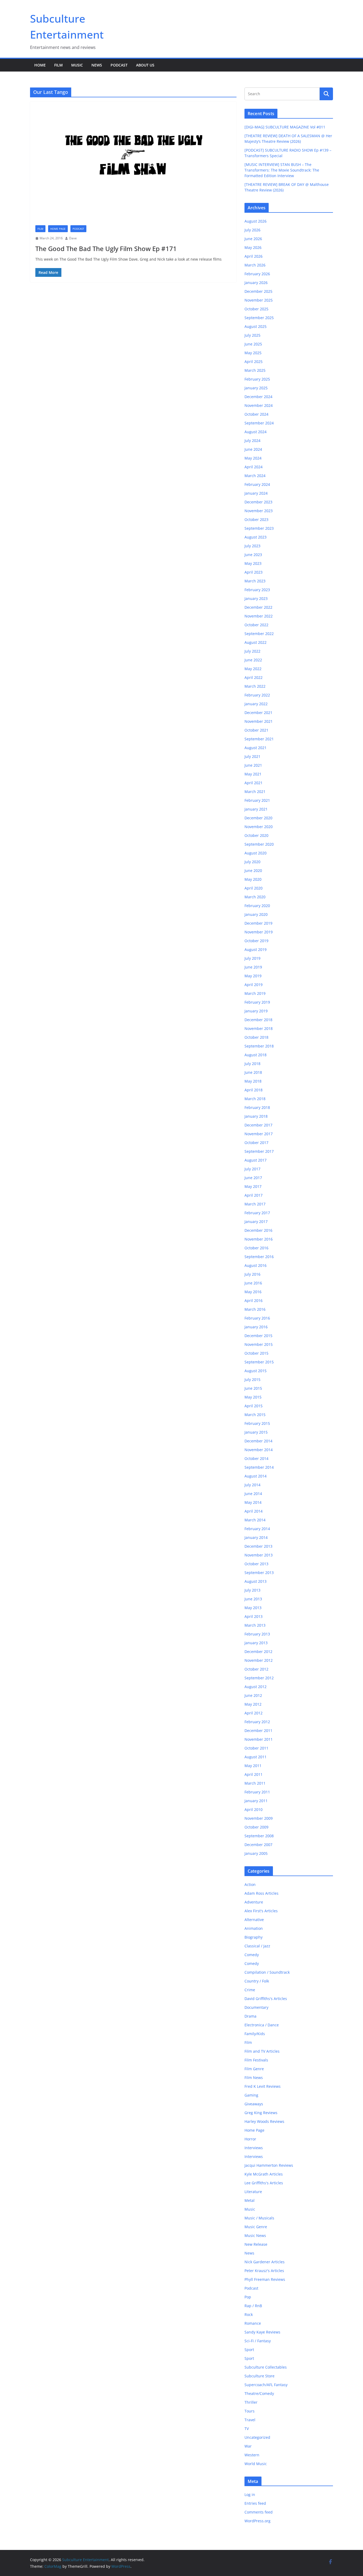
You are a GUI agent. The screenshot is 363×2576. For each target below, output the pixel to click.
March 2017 (255, 1204)
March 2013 (255, 1625)
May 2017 (253, 1186)
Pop (248, 2297)
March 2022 (255, 686)
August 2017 (256, 1160)
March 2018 (255, 1099)
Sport (249, 2350)
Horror (250, 2139)
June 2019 (253, 967)
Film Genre (254, 2069)
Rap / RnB (253, 2306)
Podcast (119, 65)
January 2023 (256, 598)
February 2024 (257, 484)
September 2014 (259, 1467)
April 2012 (254, 1713)
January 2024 (256, 493)
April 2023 (254, 572)
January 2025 (256, 388)
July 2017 (252, 1169)
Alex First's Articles (261, 1911)
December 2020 (258, 818)
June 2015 (253, 1388)
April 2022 (254, 677)
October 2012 (256, 1669)
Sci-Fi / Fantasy (258, 2341)
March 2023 (255, 581)
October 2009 (256, 1827)
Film (58, 65)
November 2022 (259, 616)
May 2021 (253, 774)
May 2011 (253, 1766)
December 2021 (258, 713)
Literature (253, 2192)
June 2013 (253, 1599)
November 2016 (259, 1239)
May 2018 (253, 1081)
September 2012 (259, 1678)
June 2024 (253, 449)
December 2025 (258, 291)
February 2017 (257, 1213)
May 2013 (253, 1608)
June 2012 (253, 1695)
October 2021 (256, 730)
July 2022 (252, 651)
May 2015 (253, 1397)
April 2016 (254, 1300)
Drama (250, 2016)
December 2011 (258, 1730)
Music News (255, 2235)
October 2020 (256, 835)
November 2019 (259, 932)
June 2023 (253, 555)
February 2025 (257, 379)
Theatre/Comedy (259, 2393)
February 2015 (257, 1423)
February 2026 (257, 274)
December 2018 (258, 1020)
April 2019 (254, 985)
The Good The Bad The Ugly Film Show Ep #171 (106, 249)
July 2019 (252, 958)
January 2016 (256, 1327)
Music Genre (256, 2227)
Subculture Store (259, 2376)
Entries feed (255, 2503)
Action (250, 1884)
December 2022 (258, 607)
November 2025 (259, 300)
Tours (250, 2411)
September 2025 (259, 318)
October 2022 (256, 625)
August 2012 (256, 1687)
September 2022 (259, 634)
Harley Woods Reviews (264, 2121)
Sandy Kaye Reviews (262, 2332)
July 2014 (252, 1485)
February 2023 (257, 590)
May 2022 (253, 669)
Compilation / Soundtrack (267, 1972)
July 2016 (252, 1274)
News (97, 65)
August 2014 (256, 1476)
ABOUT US (145, 65)
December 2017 (258, 1125)
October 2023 (256, 519)
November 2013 (259, 1555)
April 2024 (254, 467)
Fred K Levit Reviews (263, 2086)
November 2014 (259, 1450)
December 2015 (258, 1336)
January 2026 (256, 283)
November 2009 (259, 1818)
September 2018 (259, 1046)
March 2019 (255, 993)
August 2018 (256, 1055)
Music (77, 65)
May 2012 (253, 1704)
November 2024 (259, 405)
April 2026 (254, 256)
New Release (256, 2244)
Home (40, 65)
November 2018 (259, 1028)
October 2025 (256, 309)
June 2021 (253, 765)
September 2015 (259, 1362)
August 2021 (256, 748)
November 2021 (259, 721)
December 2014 (258, 1441)
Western (252, 2455)
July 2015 (252, 1379)
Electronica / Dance (262, 2025)
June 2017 (253, 1178)
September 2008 (259, 1836)
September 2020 (259, 844)
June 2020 (253, 871)
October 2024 (256, 414)
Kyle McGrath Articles (264, 2174)
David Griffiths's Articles (266, 1999)
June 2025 (253, 344)
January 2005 (256, 1853)
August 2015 (256, 1371)
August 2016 (256, 1265)
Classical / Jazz (257, 1946)
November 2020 (259, 827)
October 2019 (256, 941)
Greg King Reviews (261, 2113)
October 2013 (256, 1564)
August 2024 (256, 432)
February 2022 (257, 695)
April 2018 (254, 1090)
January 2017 (256, 1222)
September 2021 (259, 739)
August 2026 (256, 221)
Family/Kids (255, 2034)
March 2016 (255, 1309)
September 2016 (259, 1257)
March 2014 (255, 1520)
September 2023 (259, 528)
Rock (249, 2314)
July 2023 (252, 546)
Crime (250, 1990)
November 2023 (259, 511)
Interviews (254, 2148)
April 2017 (254, 1195)
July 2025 (252, 335)
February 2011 (257, 1792)
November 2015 (259, 1344)
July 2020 (252, 862)
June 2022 (253, 660)
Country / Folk (257, 1981)
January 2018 (256, 1116)
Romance (253, 2323)
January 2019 (256, 1011)
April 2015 (254, 1406)
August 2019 (256, 949)
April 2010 (254, 1809)
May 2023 (253, 563)
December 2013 (258, 1546)
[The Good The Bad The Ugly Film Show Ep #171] (133, 161)
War (248, 2446)
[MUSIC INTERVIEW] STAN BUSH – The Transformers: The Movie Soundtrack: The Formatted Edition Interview (282, 170)
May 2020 (253, 879)
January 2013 (256, 1643)
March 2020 (255, 897)
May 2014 (253, 1502)
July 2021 (252, 756)
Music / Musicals (259, 2218)
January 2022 (256, 704)
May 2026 (253, 247)
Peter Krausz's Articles (264, 2271)
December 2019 (258, 923)
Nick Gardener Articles (265, 2262)
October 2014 (256, 1458)
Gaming (251, 2095)
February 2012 (257, 1722)
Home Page (58, 229)
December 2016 (258, 1230)
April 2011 (254, 1774)
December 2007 (258, 1845)
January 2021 (256, 809)
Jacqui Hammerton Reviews (269, 2165)
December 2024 (258, 397)
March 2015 (255, 1415)
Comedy (252, 1955)
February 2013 (257, 1634)
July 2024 (252, 441)
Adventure (254, 1902)
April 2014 (254, 1511)
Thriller (251, 2402)
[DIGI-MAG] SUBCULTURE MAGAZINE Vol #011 (285, 127)
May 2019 (253, 976)
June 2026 (253, 239)
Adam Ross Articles (261, 1893)
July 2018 (252, 1064)
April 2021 (254, 783)
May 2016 (253, 1292)
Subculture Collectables (266, 2367)
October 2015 (256, 1353)
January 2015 (256, 1432)
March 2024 (255, 476)
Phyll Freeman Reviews (265, 2279)
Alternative (254, 1920)
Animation (254, 1928)
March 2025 (255, 370)
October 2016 (256, 1248)
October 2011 (256, 1748)
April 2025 (254, 362)
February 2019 (257, 1002)
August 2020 (256, 853)
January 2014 (256, 1537)
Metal (250, 2200)
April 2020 (254, 888)
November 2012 (259, 1660)
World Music (256, 2464)
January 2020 (256, 914)
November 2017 (259, 1134)
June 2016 (253, 1283)
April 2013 (254, 1616)
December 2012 (258, 1652)
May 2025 (253, 353)
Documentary (256, 2007)
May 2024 (253, 458)
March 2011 (255, 1783)
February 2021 (257, 800)
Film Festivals (256, 2060)
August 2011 (256, 1757)
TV (247, 2429)
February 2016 (257, 1318)
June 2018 (253, 1072)
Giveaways (254, 2104)
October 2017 (256, 1143)
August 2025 (256, 326)
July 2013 (252, 1590)
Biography (254, 1937)
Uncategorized (257, 2437)
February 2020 (257, 906)
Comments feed (259, 2512)
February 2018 (257, 1107)
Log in (250, 2494)
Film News (254, 2078)
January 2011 (256, 1801)
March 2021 (255, 792)
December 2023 (258, 502)
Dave (73, 238)
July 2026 (252, 230)
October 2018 (256, 1037)
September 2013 (259, 1573)
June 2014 (253, 1494)
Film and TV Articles (262, 2051)
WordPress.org (258, 2521)
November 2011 (259, 1739)
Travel (250, 2420)
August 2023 (256, 537)
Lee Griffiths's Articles (264, 2183)
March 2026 (255, 265)
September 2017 (259, 1151)
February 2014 (257, 1529)
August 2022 (256, 642)
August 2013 (256, 1581)
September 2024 (259, 423)
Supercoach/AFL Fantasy (266, 2385)
